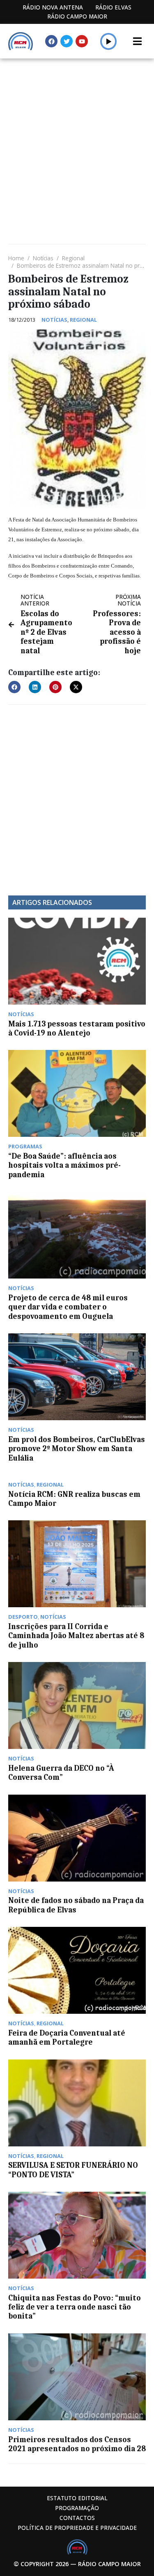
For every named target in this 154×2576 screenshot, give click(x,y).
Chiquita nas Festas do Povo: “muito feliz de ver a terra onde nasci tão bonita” (75, 2307)
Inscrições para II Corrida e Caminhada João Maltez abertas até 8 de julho (76, 1636)
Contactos (77, 2518)
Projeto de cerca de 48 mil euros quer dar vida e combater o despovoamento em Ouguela (68, 1307)
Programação (77, 2508)
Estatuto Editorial (77, 2498)
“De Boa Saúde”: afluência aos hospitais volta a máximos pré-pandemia (64, 1165)
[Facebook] (51, 41)
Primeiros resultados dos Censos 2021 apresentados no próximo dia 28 (77, 2444)
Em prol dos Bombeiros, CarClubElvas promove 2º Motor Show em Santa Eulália (77, 1449)
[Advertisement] (77, 140)
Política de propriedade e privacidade (77, 2528)
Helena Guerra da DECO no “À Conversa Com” (61, 1773)
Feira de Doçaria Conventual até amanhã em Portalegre (67, 2038)
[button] (109, 41)
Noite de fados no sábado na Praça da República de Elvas (76, 1905)
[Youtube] (82, 41)
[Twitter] (67, 41)
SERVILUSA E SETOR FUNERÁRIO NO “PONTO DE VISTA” (73, 2170)
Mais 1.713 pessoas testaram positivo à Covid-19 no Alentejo (77, 1029)
